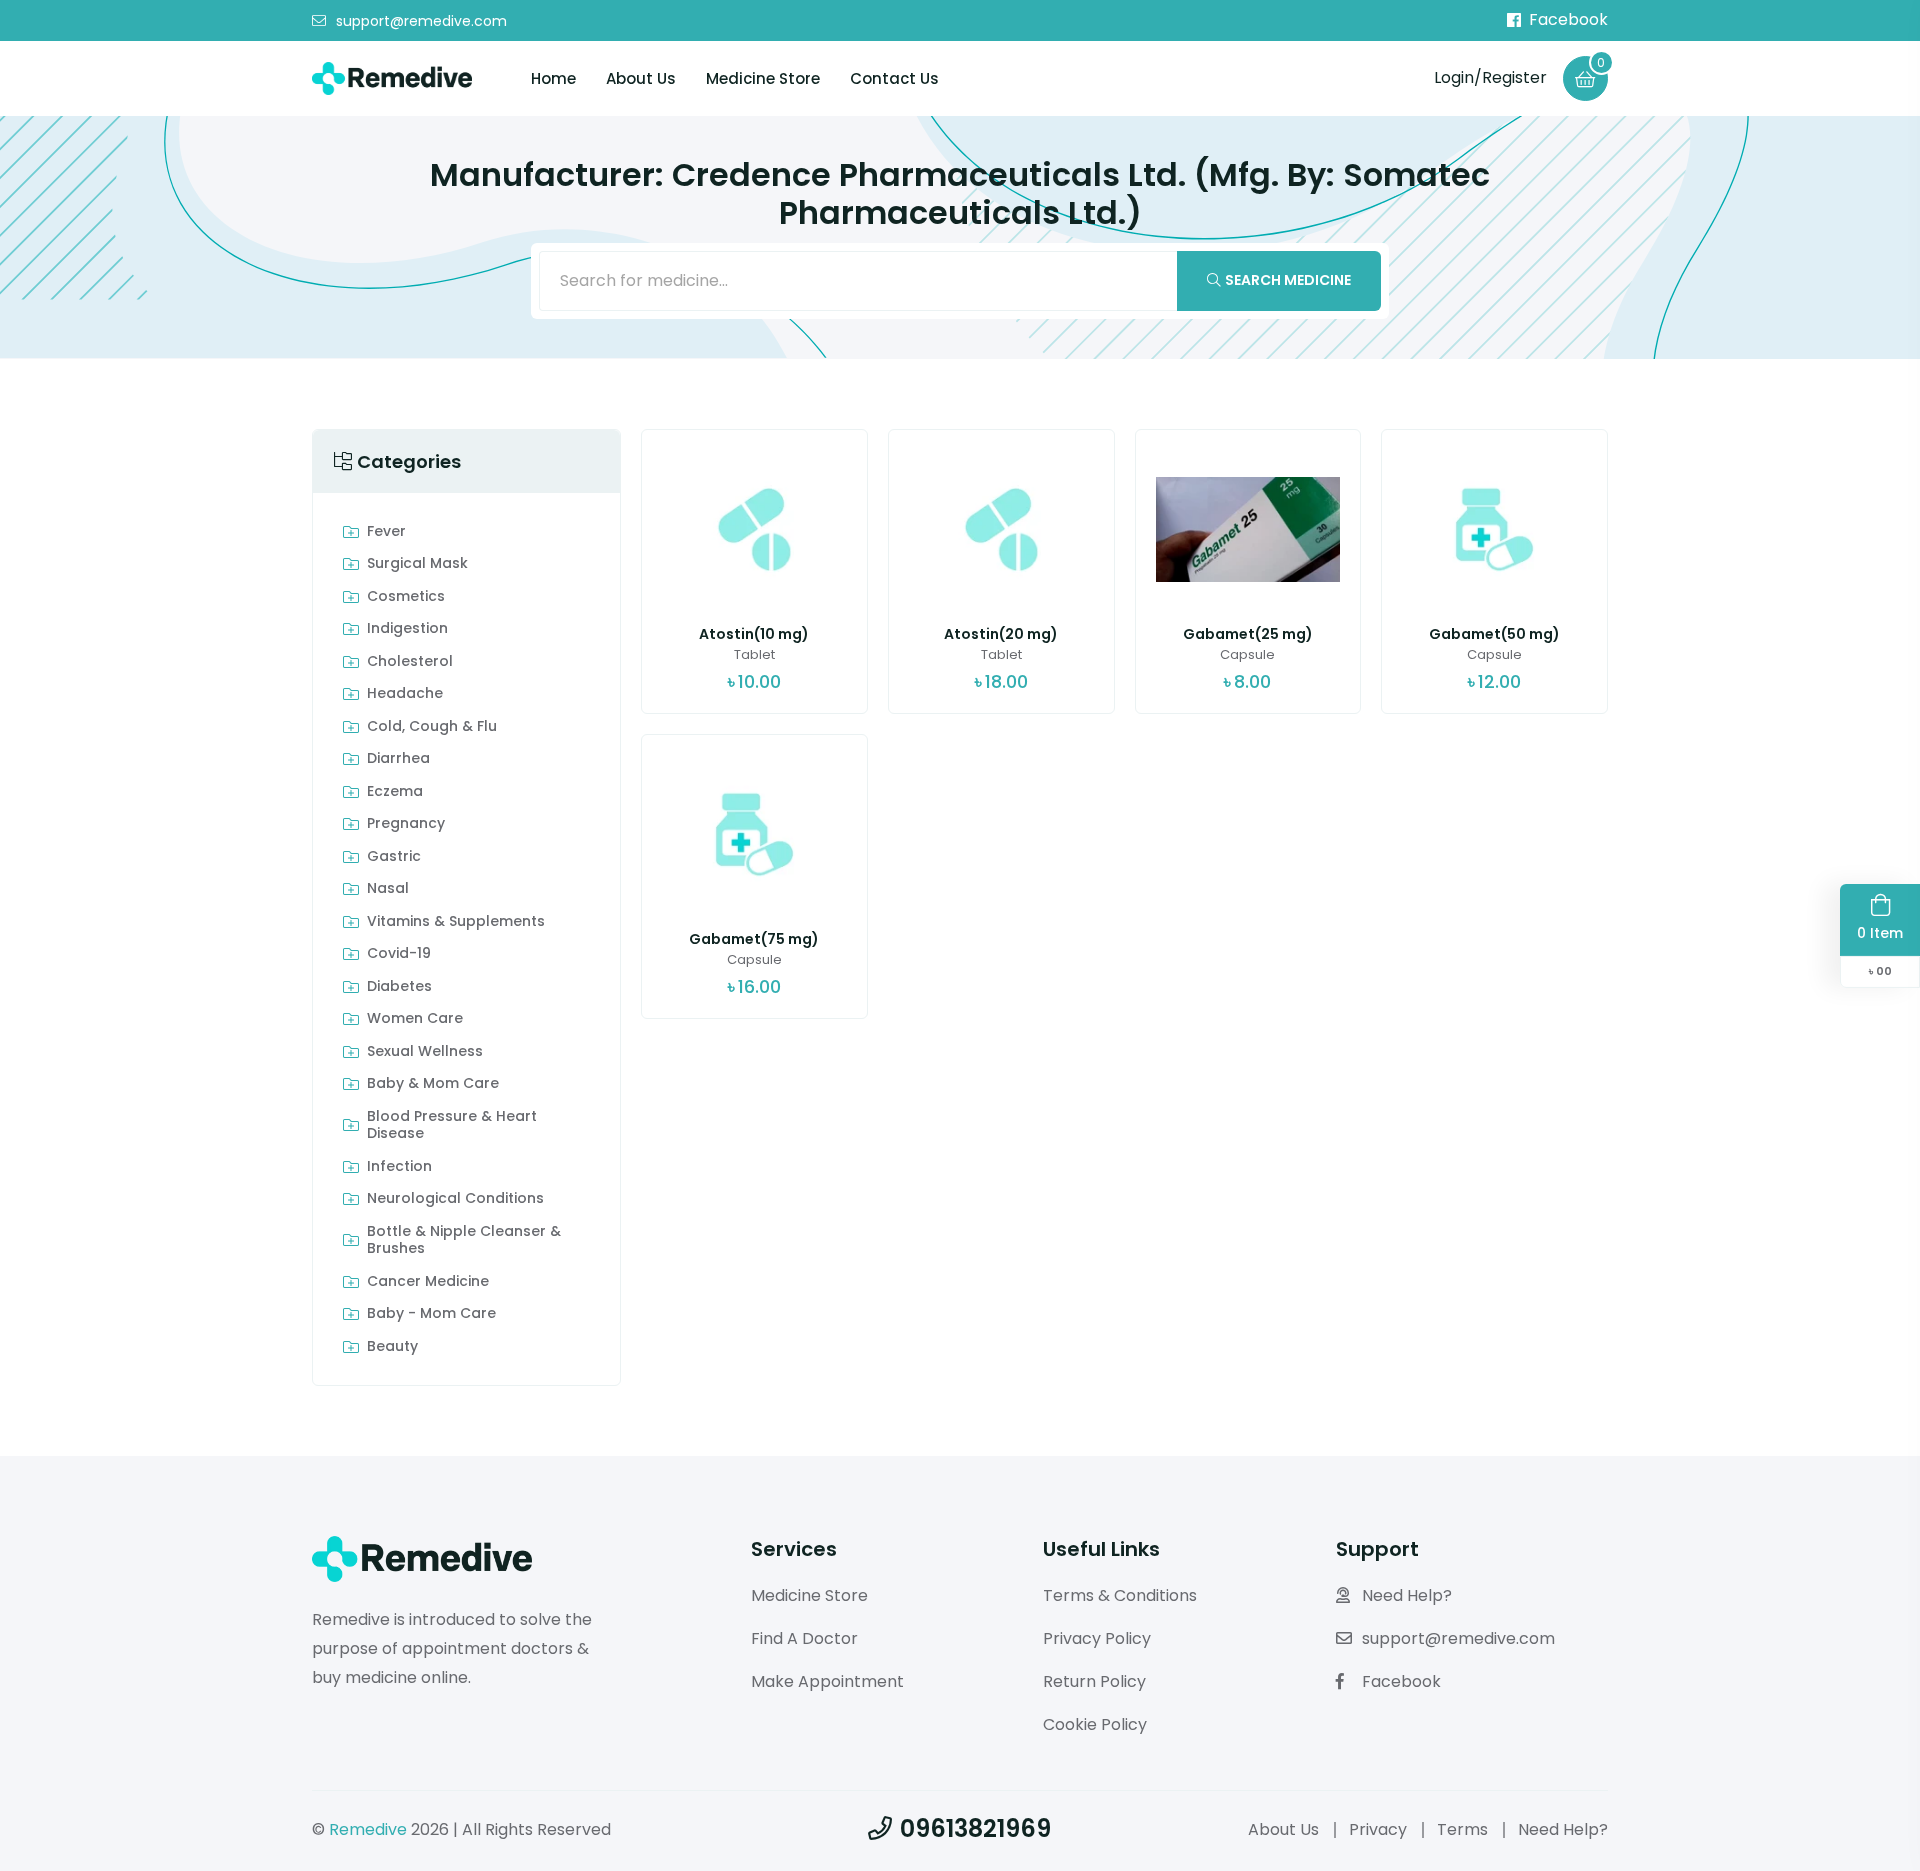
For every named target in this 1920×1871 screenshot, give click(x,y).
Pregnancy (406, 824)
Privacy (1378, 1829)
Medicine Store (763, 78)
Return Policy (1094, 1681)
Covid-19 (399, 954)
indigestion (407, 629)
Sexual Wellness (425, 1052)
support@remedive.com (421, 21)
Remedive (368, 1829)
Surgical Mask (417, 564)
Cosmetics (406, 597)
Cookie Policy (1095, 1724)
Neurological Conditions (455, 1199)
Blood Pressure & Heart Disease (452, 1125)
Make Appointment (827, 1681)
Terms (1462, 1829)
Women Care (415, 1019)
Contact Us (894, 78)
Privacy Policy (1097, 1638)
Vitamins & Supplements (456, 922)
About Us (641, 78)
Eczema (395, 792)
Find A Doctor (804, 1638)
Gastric (394, 857)
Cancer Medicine (428, 1282)
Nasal (388, 889)
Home (553, 78)
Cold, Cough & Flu (432, 727)
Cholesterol (410, 662)
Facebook (1568, 20)
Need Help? (1407, 1595)
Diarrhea (398, 759)
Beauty (392, 1347)
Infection (399, 1167)
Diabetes (399, 987)
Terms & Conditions (1120, 1595)
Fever (386, 532)
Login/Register (1490, 77)
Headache (405, 694)
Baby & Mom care (433, 1084)
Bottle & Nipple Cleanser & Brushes (464, 1240)
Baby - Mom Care (431, 1314)
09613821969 (975, 1828)
